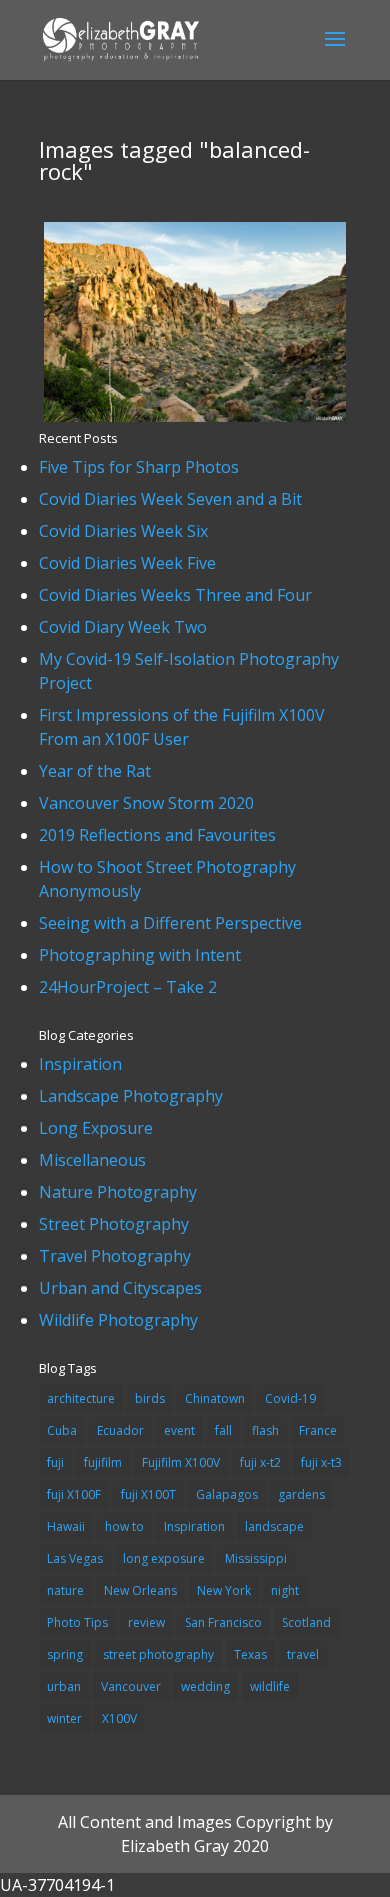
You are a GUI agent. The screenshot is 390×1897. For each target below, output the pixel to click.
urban (64, 1686)
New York (224, 1590)
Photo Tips (77, 1622)
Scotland (306, 1622)
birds (150, 1398)
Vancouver (131, 1686)
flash (265, 1430)
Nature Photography (118, 1192)
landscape (274, 1526)
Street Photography (114, 1224)
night (285, 1590)
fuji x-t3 (321, 1462)
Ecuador (120, 1430)
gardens (301, 1494)
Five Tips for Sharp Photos (139, 467)
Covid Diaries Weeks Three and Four (175, 595)
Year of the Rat (95, 771)
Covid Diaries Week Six (123, 531)
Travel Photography (115, 1256)
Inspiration (80, 1064)
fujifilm (103, 1462)
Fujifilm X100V (181, 1462)
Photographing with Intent (140, 955)
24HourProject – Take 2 (128, 987)
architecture (81, 1398)
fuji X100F (74, 1494)
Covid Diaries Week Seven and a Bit (170, 499)
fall (223, 1430)
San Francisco (223, 1622)
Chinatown (215, 1398)
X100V (119, 1718)
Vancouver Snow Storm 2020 (146, 803)
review (146, 1622)
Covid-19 (290, 1398)
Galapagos (227, 1494)
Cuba (62, 1430)
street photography (158, 1654)
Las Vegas (75, 1558)
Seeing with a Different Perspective (170, 923)
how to (124, 1526)
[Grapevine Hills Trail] (194, 416)
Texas (250, 1654)
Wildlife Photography (118, 1320)
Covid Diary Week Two (123, 627)
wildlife (270, 1686)
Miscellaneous (92, 1160)
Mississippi (256, 1558)
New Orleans (140, 1590)
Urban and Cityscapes (120, 1288)
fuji (55, 1462)
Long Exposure (96, 1128)
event (179, 1430)
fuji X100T (148, 1494)
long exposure (164, 1558)
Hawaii (66, 1526)
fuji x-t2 (260, 1462)
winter (64, 1718)
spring (65, 1654)
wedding (205, 1686)
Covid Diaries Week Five (127, 563)
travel (303, 1654)
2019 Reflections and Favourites (157, 835)
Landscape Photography (131, 1096)
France (318, 1430)
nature (65, 1590)
